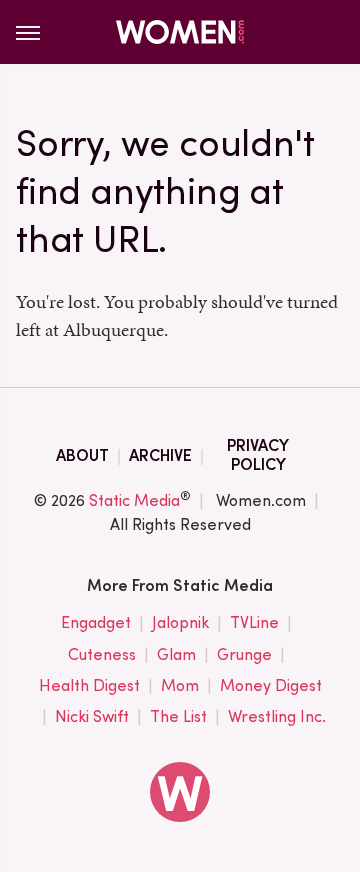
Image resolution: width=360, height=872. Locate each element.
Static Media (134, 500)
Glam (176, 654)
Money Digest (271, 685)
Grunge (244, 654)
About (82, 455)
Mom (180, 685)
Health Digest (89, 685)
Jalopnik (180, 622)
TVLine (254, 622)
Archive (160, 455)
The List (178, 716)
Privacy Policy (258, 455)
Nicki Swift (92, 716)
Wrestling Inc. (277, 716)
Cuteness (102, 654)
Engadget (96, 622)
